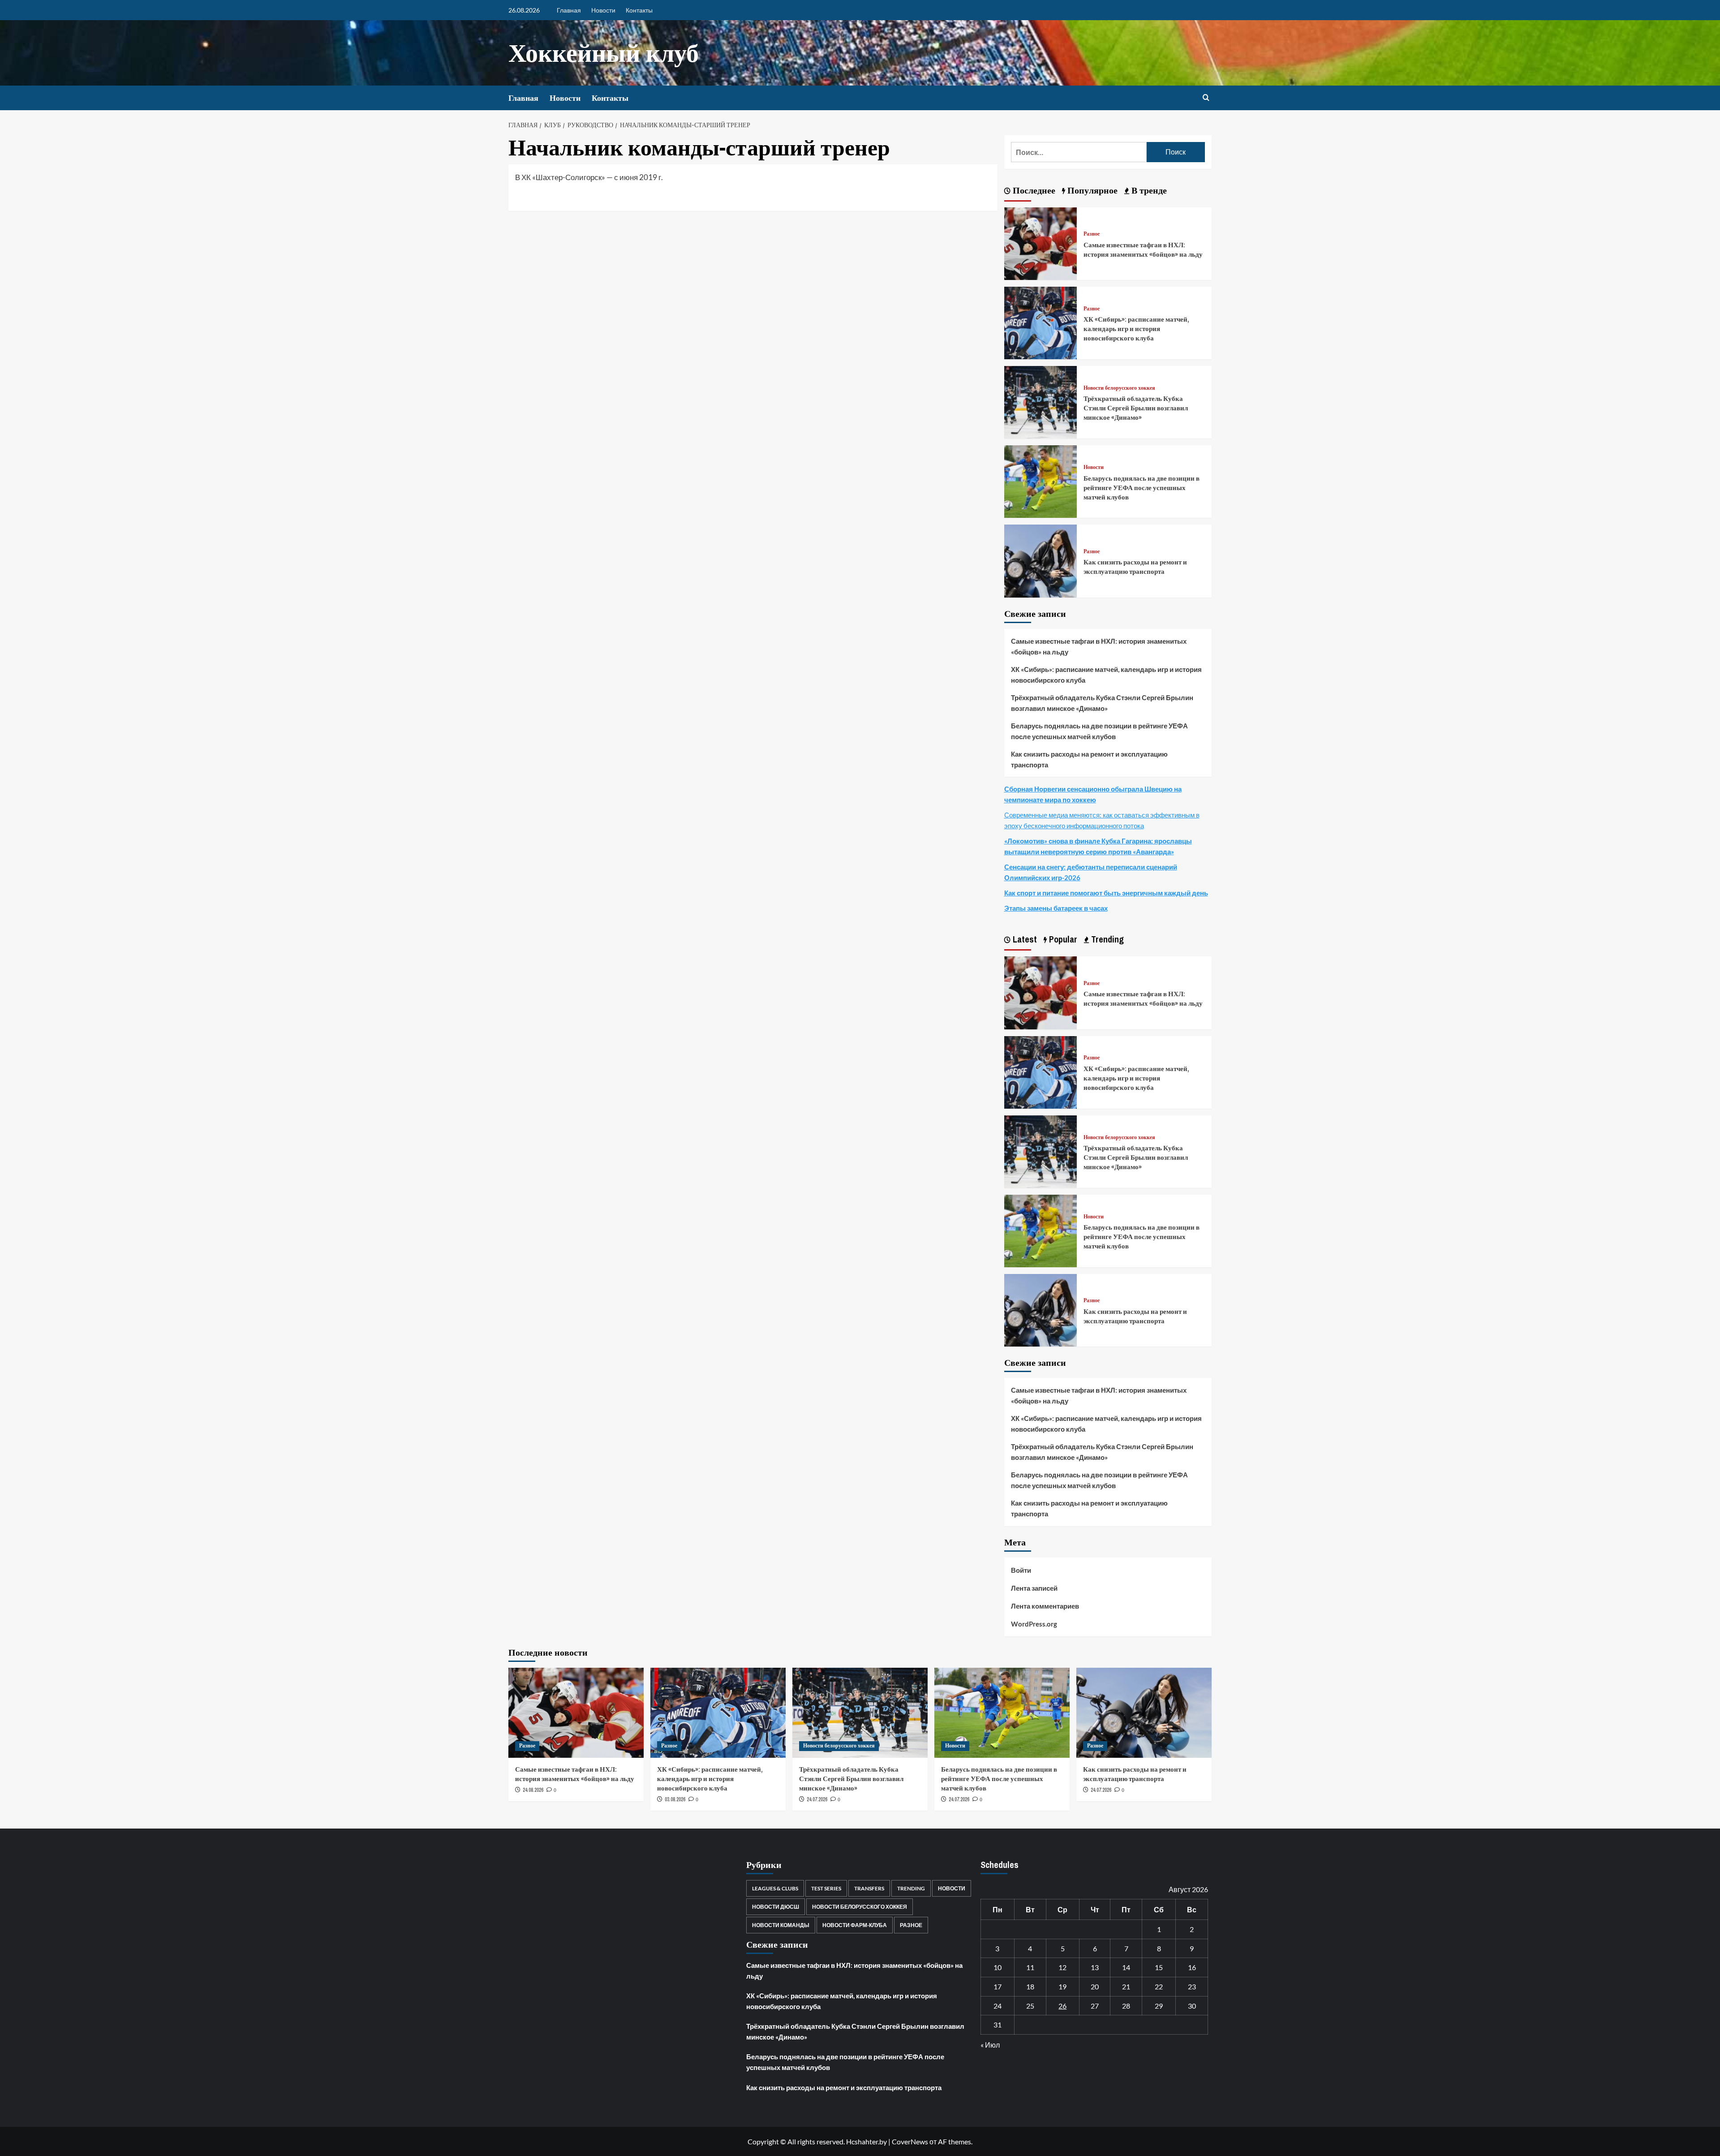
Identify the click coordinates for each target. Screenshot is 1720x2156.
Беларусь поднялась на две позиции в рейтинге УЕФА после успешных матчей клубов (1142, 488)
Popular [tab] (1062, 939)
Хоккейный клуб (604, 53)
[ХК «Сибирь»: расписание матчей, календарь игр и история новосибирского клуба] (1041, 322)
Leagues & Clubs (775, 1888)
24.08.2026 (533, 1790)
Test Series (826, 1888)
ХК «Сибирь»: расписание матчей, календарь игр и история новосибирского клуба (1136, 329)
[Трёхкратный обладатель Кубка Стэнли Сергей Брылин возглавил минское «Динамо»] (1041, 401)
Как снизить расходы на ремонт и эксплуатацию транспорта (1135, 567)
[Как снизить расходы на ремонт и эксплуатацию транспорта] (1041, 560)
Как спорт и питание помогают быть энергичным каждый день (1106, 893)
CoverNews (910, 2141)
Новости (603, 10)
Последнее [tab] (1033, 190)
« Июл (990, 2045)
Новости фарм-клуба (855, 1925)
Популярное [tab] (1091, 190)
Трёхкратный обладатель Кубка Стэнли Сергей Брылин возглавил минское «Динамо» (1136, 408)
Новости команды (781, 1925)
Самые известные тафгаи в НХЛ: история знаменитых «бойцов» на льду (1143, 250)
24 (998, 2006)
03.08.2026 (675, 1799)
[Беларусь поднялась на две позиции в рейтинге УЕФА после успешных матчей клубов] (1041, 480)
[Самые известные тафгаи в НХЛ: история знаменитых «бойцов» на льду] (1041, 243)
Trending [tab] (1106, 939)
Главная (569, 10)
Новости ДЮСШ (776, 1907)
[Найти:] (1079, 152)
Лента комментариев (1045, 1606)
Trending (911, 1888)
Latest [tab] (1024, 939)
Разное (1092, 234)
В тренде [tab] (1148, 190)
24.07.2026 (817, 1799)
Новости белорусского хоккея (1119, 388)
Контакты (639, 10)
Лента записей (1034, 1588)
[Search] (1206, 98)
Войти (1021, 1570)
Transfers (869, 1888)
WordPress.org (1034, 1624)
